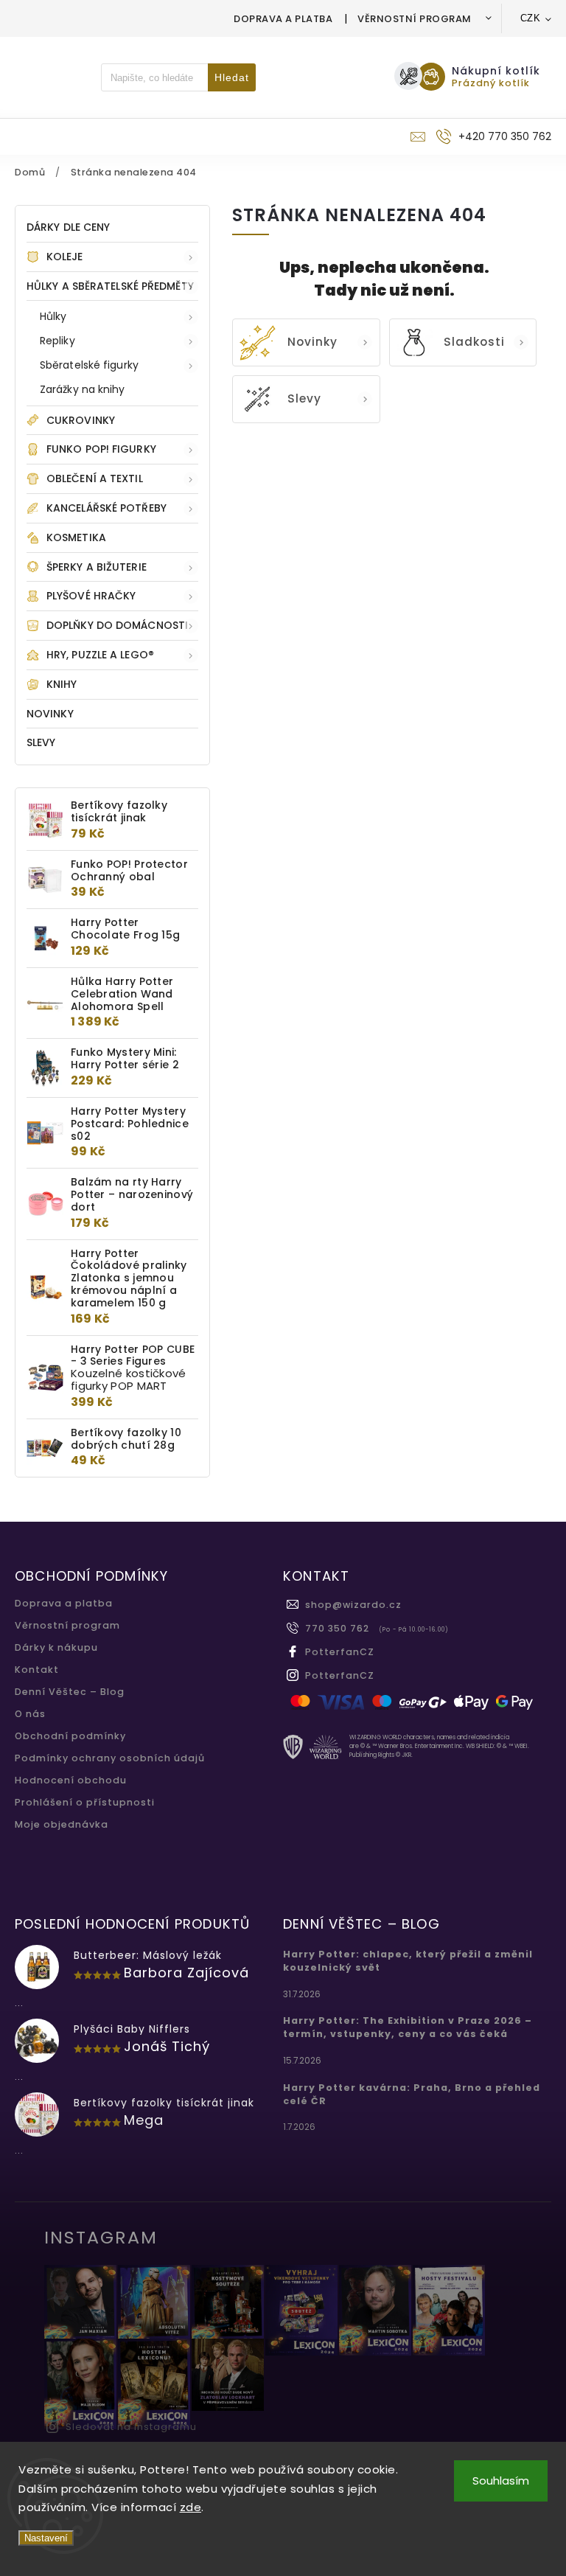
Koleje (65, 257)
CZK (531, 18)
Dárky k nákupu (56, 1647)
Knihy (62, 684)
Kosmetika (76, 537)
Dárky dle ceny (68, 227)
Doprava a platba (283, 19)
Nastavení (46, 2538)
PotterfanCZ (340, 1652)
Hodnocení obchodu (71, 1780)
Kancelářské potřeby (106, 508)
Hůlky (53, 316)
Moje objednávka (62, 1824)
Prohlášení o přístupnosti (85, 1802)
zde (191, 2507)
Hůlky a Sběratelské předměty (110, 286)
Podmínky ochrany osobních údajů (110, 1758)
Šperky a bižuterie (97, 567)
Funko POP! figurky (101, 449)
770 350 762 (337, 1628)
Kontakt (37, 1670)
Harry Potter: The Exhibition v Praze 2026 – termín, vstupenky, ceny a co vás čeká (408, 2027)
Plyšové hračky (91, 596)
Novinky (50, 714)
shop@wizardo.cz (353, 1605)
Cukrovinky (81, 420)
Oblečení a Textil (95, 478)
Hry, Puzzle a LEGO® (100, 655)
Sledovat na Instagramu (131, 2427)
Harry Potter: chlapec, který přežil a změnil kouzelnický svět (408, 1961)
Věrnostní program (415, 19)
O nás (30, 1714)
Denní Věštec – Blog (70, 1692)
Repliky (57, 341)
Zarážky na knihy (83, 389)
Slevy (41, 742)
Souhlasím (501, 2481)
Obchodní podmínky (70, 1736)
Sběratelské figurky (89, 365)
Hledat (232, 77)
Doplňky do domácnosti (117, 625)
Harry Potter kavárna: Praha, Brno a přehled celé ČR (412, 2094)
